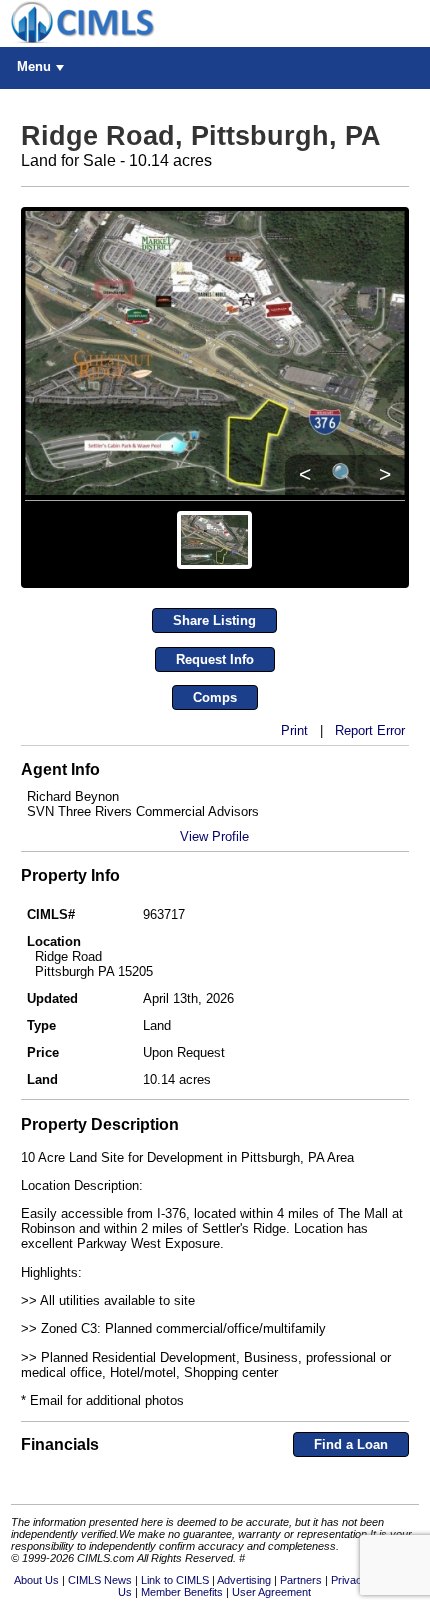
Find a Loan (351, 1444)
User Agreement (271, 1592)
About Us (36, 1580)
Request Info (215, 659)
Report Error (370, 730)
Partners (301, 1580)
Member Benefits (182, 1592)
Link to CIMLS (175, 1580)
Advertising (244, 1580)
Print (294, 730)
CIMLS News (100, 1580)
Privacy (349, 1580)
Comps (215, 697)
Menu (34, 66)
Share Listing (214, 620)
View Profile (214, 836)
